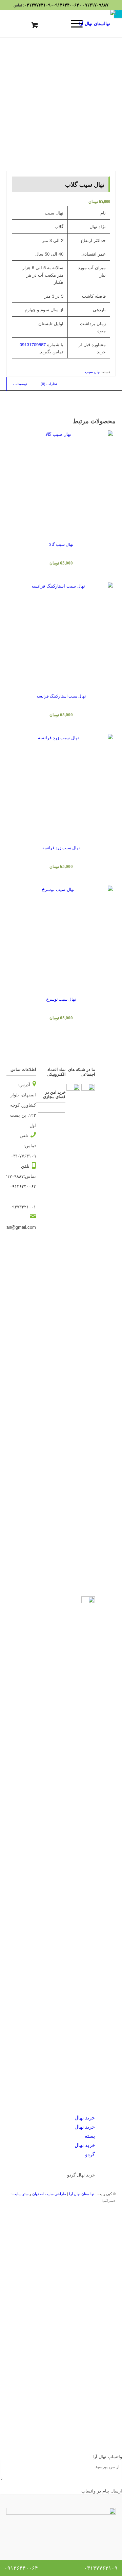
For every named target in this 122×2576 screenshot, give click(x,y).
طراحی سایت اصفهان (49, 2193)
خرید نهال (85, 2117)
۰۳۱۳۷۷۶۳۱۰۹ (37, 5)
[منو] (73, 23)
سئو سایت (21, 2193)
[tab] (20, 384)
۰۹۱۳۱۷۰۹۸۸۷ (95, 5)
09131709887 (33, 344)
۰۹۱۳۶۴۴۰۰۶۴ (66, 5)
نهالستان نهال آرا (82, 2193)
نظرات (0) (49, 384)
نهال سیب (93, 371)
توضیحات (20, 384)
